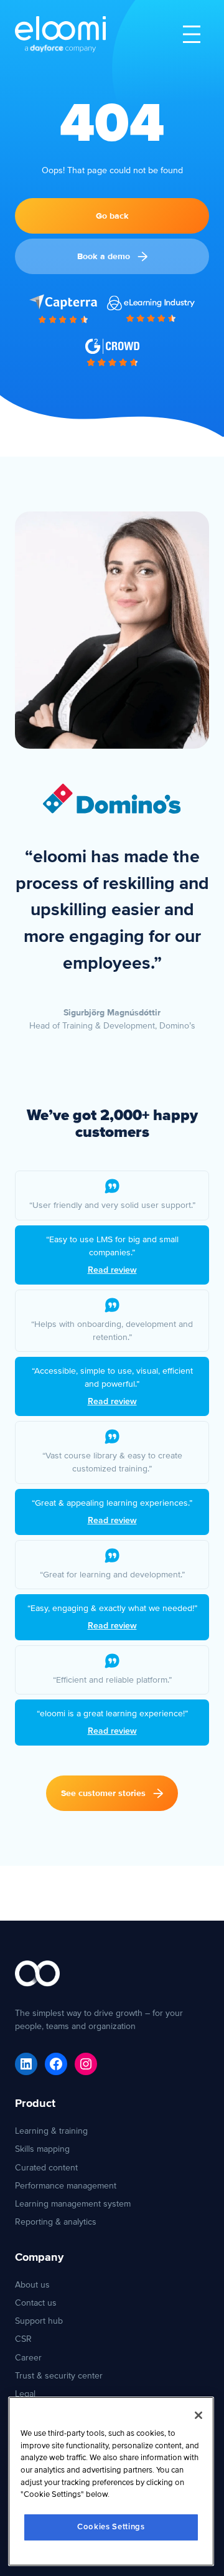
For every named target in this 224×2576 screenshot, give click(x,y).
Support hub (39, 2321)
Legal (25, 2394)
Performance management (66, 2186)
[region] (111, 2481)
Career (28, 2358)
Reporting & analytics (56, 2222)
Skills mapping (42, 2149)
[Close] (198, 2415)
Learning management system (73, 2204)
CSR (23, 2339)
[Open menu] (192, 34)
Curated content (46, 2168)
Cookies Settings (111, 2527)
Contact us (36, 2303)
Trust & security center (59, 2376)
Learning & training (51, 2131)
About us (32, 2285)
